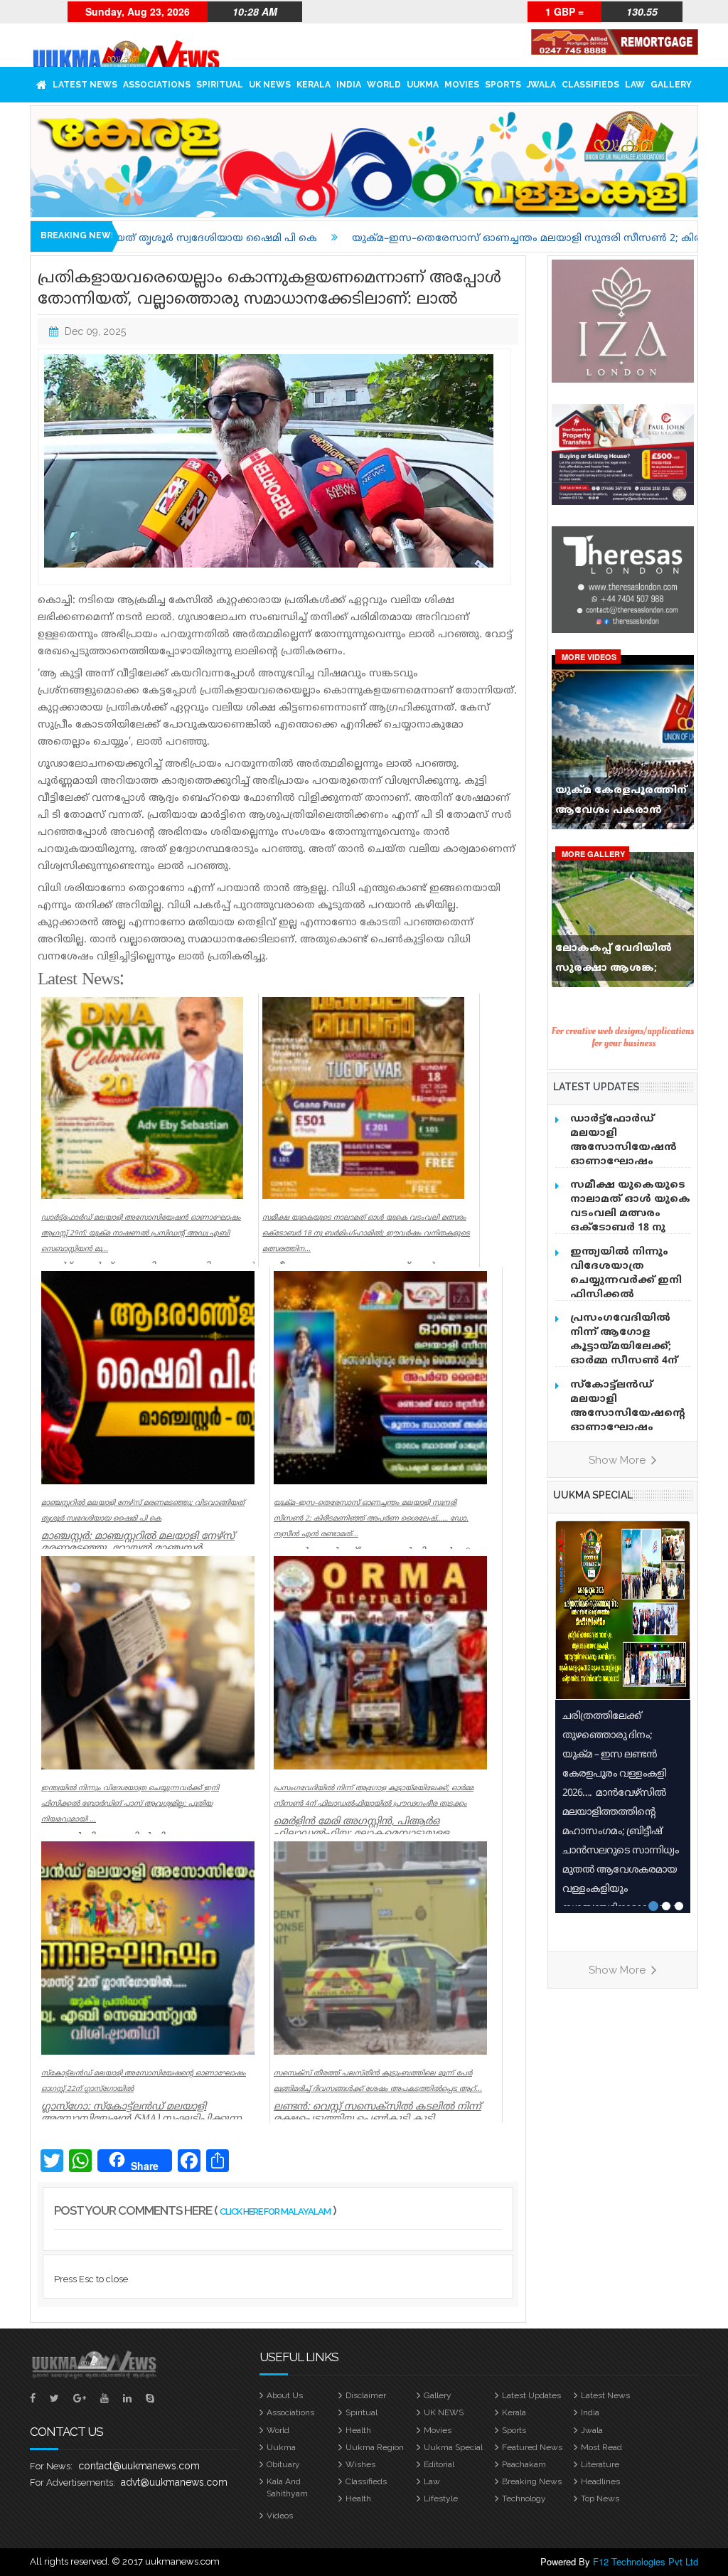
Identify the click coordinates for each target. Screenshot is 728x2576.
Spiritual (220, 85)
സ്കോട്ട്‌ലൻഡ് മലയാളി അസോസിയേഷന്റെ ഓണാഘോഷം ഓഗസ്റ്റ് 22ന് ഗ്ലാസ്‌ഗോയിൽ (628, 1421)
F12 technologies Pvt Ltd (646, 2561)
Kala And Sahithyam (287, 2487)
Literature (600, 2464)
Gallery (671, 85)
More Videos (589, 657)
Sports (503, 85)
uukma (423, 85)
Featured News (532, 2447)
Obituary (283, 2464)
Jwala (541, 85)
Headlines (600, 2481)
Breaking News (532, 2481)
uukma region (375, 2447)
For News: (51, 2466)
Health (358, 2430)
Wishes (360, 2464)
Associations (157, 85)
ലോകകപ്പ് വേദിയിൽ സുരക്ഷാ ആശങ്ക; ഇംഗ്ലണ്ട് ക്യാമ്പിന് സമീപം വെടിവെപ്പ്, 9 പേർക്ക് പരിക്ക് (614, 962)
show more (619, 1460)
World (384, 85)
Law (635, 85)
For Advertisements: (73, 2482)
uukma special (593, 1495)
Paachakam (524, 2464)
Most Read (601, 2447)
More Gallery (593, 854)
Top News (600, 2498)
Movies (462, 85)
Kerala (314, 85)
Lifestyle (441, 2498)
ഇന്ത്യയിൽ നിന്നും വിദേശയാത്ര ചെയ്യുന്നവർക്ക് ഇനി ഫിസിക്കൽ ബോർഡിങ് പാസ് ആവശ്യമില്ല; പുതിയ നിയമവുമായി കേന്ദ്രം (630, 1295)
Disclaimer (366, 2395)
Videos (280, 2516)
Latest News (85, 85)
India (349, 85)
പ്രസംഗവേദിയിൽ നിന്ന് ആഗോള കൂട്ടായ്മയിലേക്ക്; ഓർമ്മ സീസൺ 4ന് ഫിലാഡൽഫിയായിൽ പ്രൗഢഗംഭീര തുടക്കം (631, 1354)
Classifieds (590, 85)
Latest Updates (531, 2395)
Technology (524, 2498)
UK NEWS (270, 85)
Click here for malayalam (275, 2212)
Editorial (439, 2464)
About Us (285, 2395)
